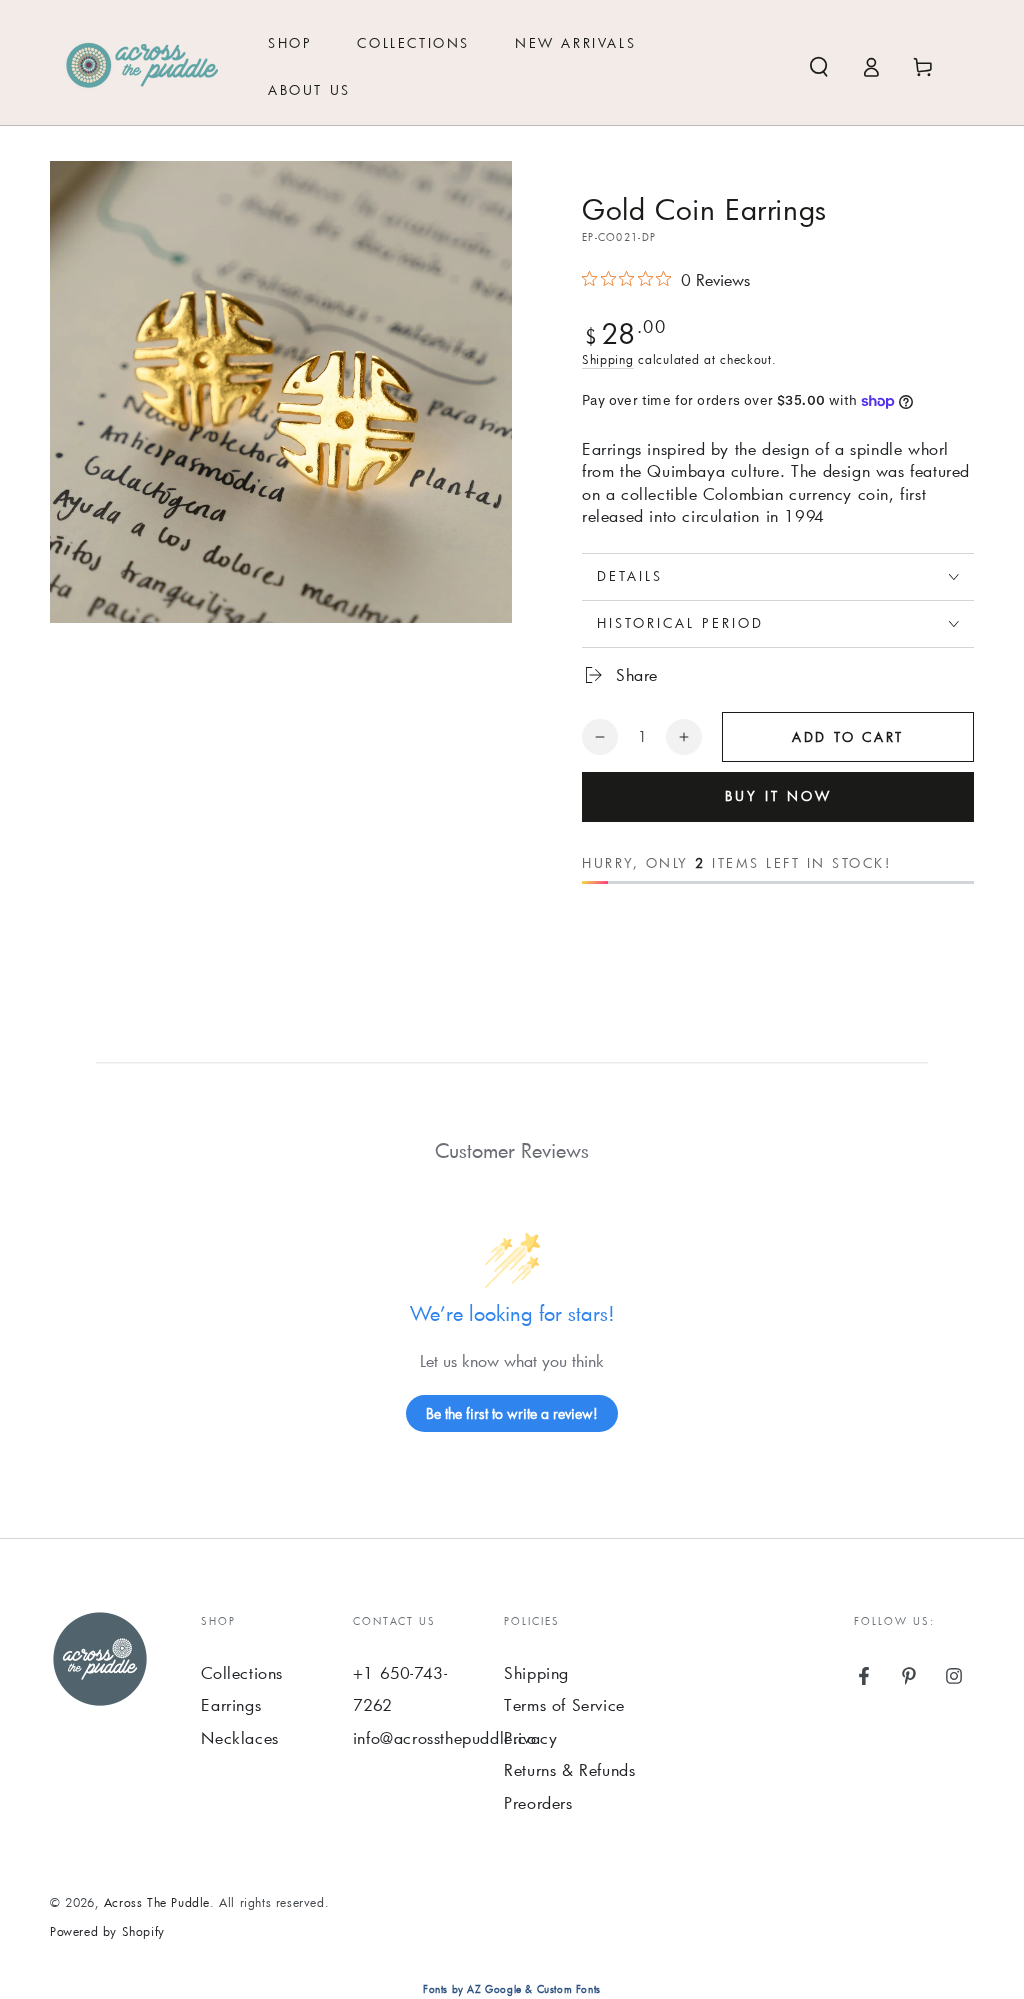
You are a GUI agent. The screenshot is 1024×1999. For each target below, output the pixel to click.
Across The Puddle (157, 1902)
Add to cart (848, 737)
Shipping (608, 359)
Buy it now (778, 796)
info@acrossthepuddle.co (445, 1737)
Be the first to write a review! (512, 1413)
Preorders (538, 1802)
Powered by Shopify (107, 1931)
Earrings (231, 1704)
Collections (242, 1672)
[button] (819, 67)
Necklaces (239, 1737)
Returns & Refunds (569, 1769)
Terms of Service (564, 1704)
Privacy (530, 1737)
